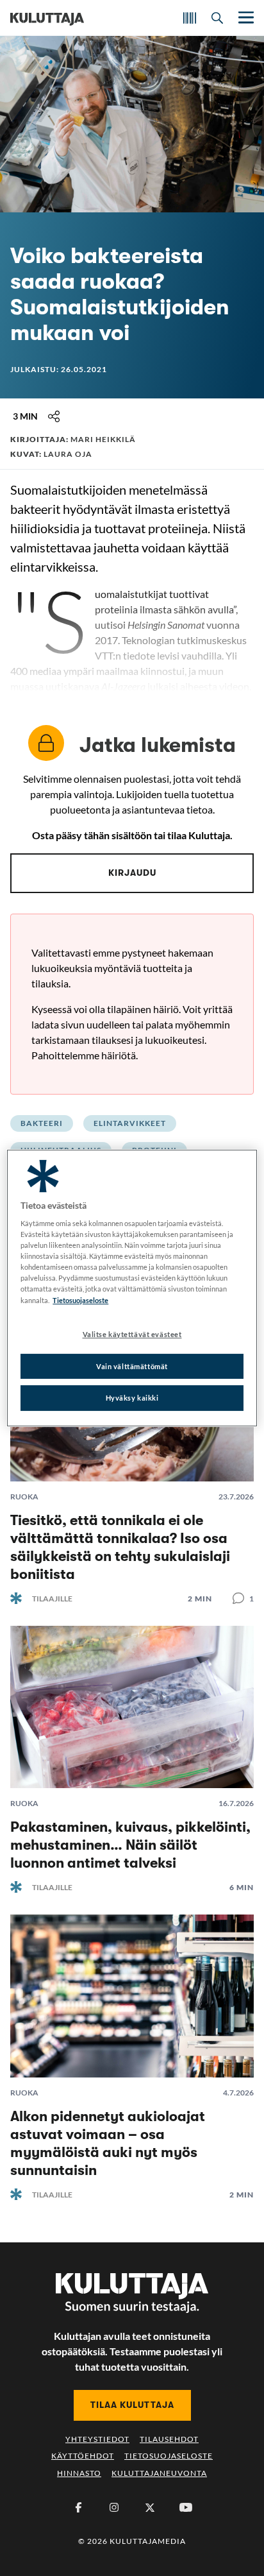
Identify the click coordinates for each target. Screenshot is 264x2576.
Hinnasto (79, 2473)
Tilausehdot (169, 2439)
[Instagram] (114, 2507)
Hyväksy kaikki (132, 1398)
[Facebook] (78, 2507)
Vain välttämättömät (132, 1366)
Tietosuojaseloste (169, 2456)
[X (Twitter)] (150, 2507)
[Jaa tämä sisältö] (54, 416)
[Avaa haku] (217, 18)
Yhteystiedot (97, 2439)
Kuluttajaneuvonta (159, 2473)
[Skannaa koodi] (190, 18)
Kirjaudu (132, 873)
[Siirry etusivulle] (47, 18)
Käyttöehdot (83, 2456)
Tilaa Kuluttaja (132, 2405)
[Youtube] (186, 2507)
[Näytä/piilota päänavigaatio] (245, 18)
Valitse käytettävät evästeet (132, 1334)
